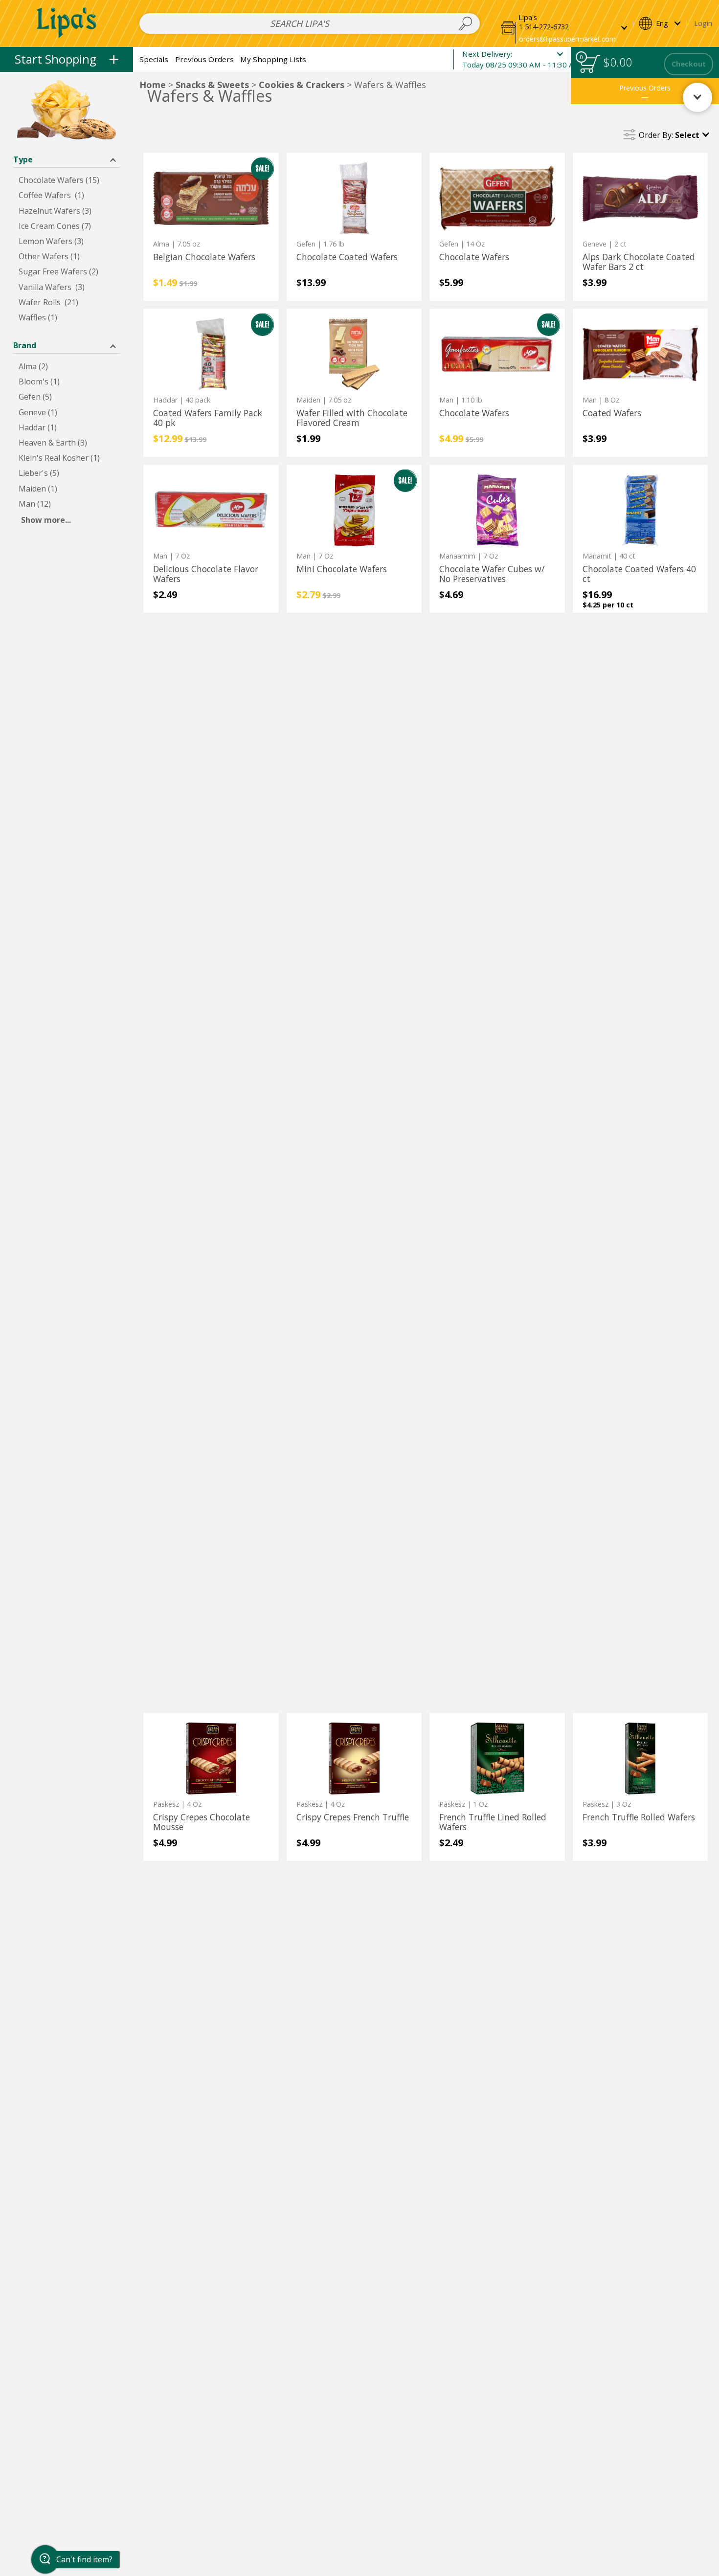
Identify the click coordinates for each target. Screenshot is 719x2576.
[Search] (465, 23)
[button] (564, 23)
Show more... (46, 520)
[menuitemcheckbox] (67, 180)
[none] (211, 227)
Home (153, 85)
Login (703, 23)
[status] (590, 64)
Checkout (689, 64)
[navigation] (67, 59)
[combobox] (310, 23)
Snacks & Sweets (212, 85)
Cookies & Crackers (302, 85)
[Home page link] (67, 23)
